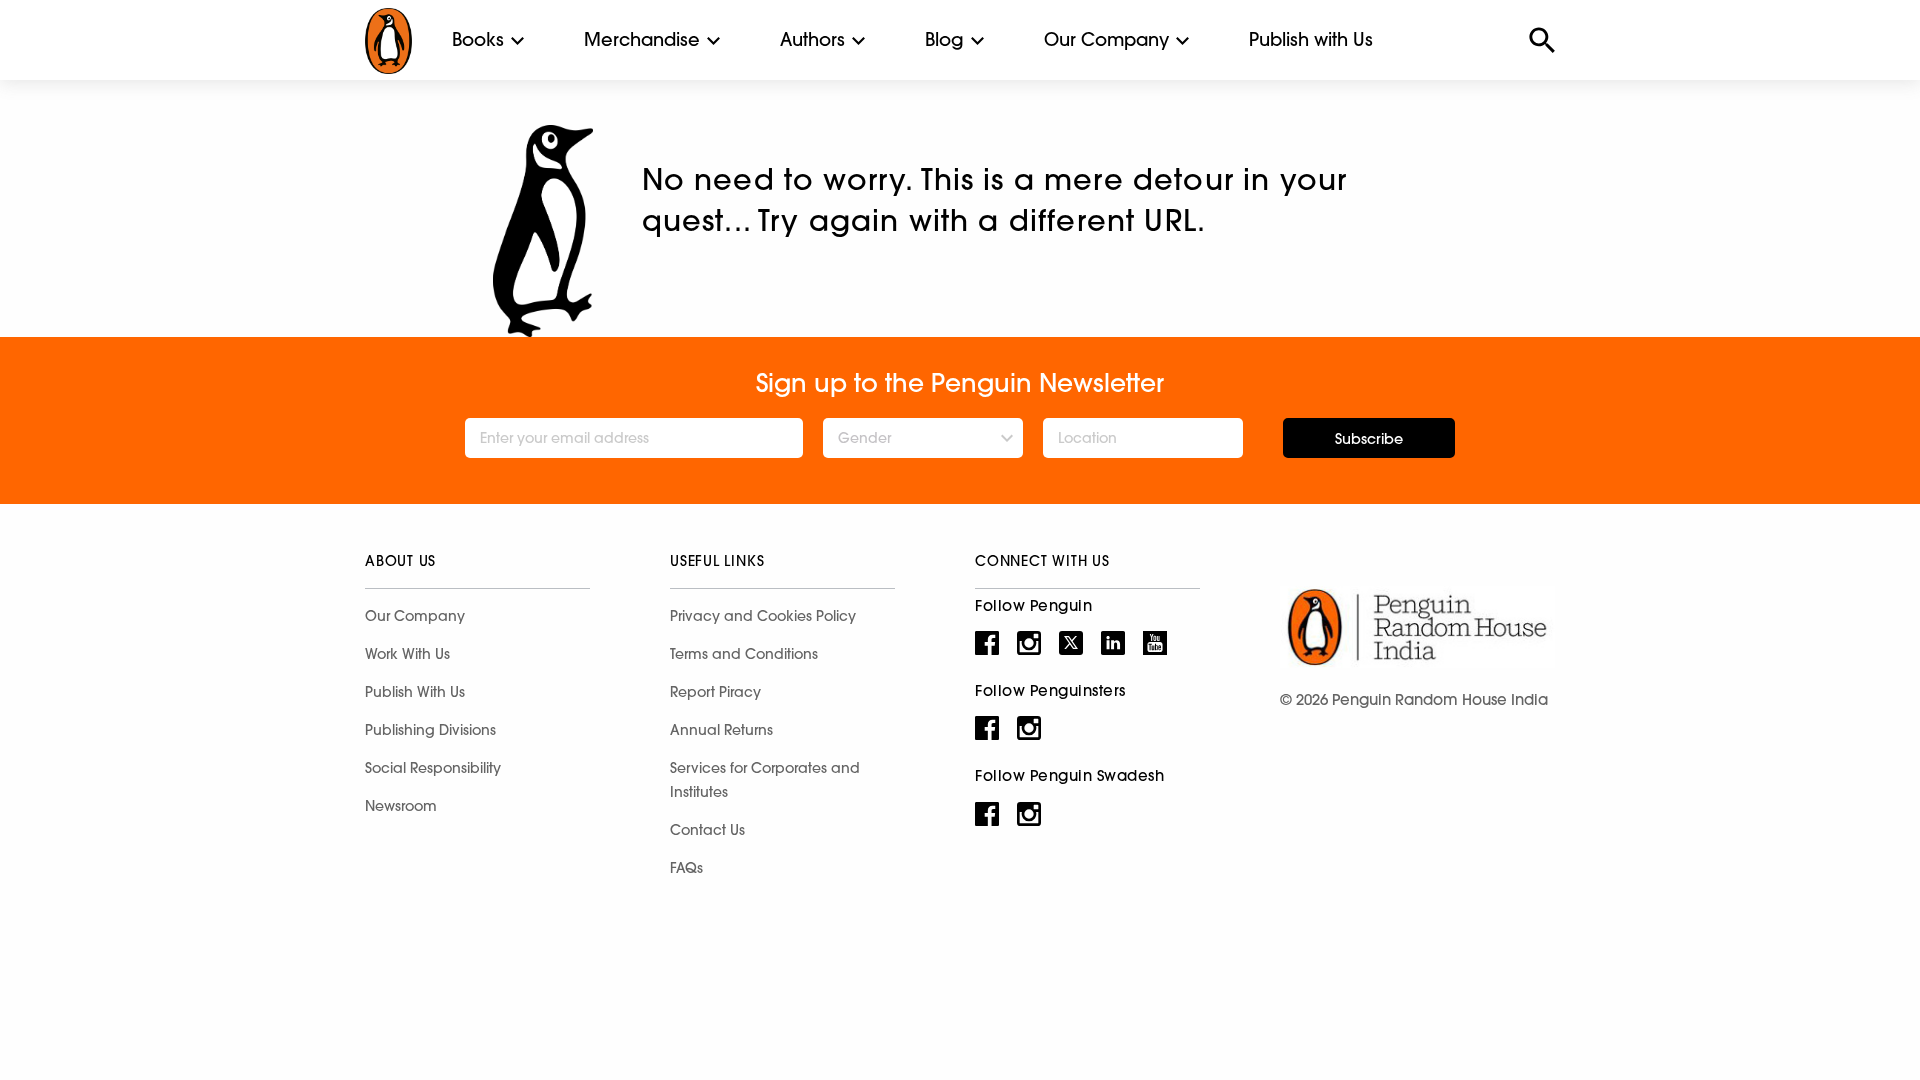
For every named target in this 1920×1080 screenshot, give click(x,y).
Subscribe (1369, 439)
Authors (812, 39)
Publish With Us (415, 692)
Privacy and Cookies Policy (763, 616)
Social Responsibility (433, 768)
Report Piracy (715, 692)
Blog (944, 39)
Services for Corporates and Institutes (765, 780)
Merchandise (642, 39)
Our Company (1106, 39)
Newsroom (401, 806)
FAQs (686, 868)
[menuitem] (478, 40)
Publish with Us (1311, 39)
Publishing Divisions (430, 730)
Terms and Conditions (744, 654)
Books (478, 39)
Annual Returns (721, 730)
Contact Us (707, 830)
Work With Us (407, 654)
